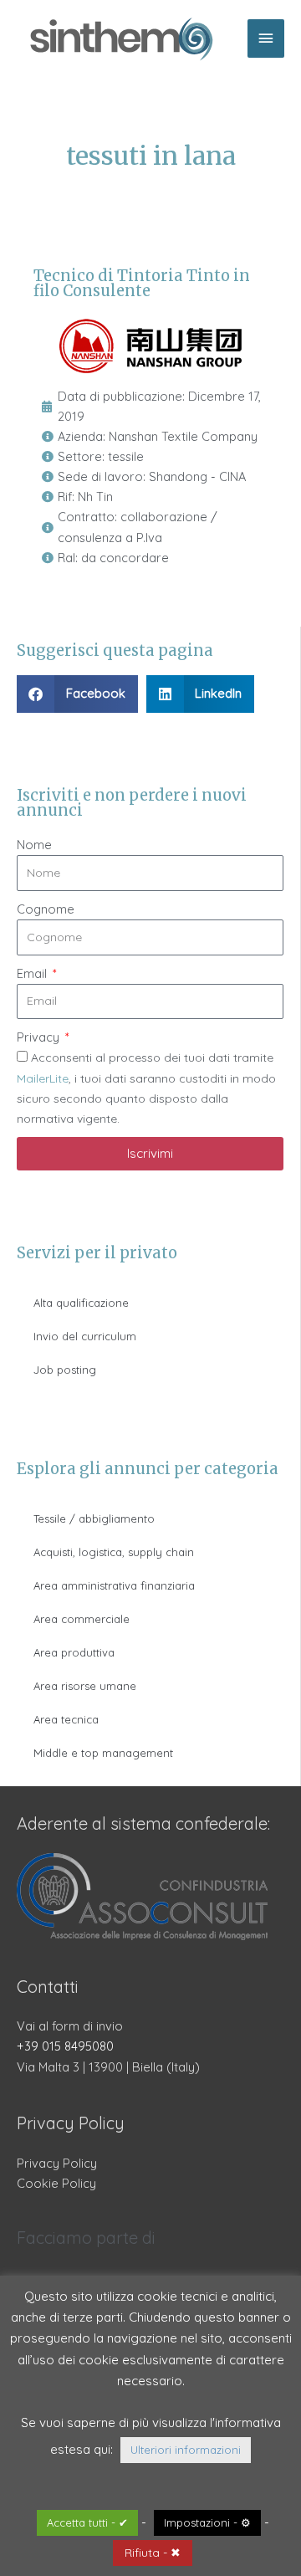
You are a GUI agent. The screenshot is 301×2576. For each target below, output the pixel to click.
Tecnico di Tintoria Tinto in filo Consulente (142, 283)
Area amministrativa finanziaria (114, 1585)
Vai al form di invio (70, 2026)
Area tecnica (66, 1719)
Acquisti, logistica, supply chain (114, 1552)
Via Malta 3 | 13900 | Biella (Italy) (108, 2067)
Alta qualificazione (81, 1303)
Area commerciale (82, 1619)
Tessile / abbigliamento (94, 1518)
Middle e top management (103, 1753)
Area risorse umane (85, 1686)
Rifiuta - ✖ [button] (153, 2553)
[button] (77, 694)
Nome (34, 845)
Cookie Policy (56, 2183)
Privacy (40, 1037)
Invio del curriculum (85, 1336)
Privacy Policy (57, 2163)
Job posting (65, 1370)
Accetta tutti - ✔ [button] (87, 2522)
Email (33, 973)
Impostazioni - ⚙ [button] (207, 2522)
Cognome (46, 909)
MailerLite (43, 1078)
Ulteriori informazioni (186, 2450)
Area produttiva (74, 1652)
